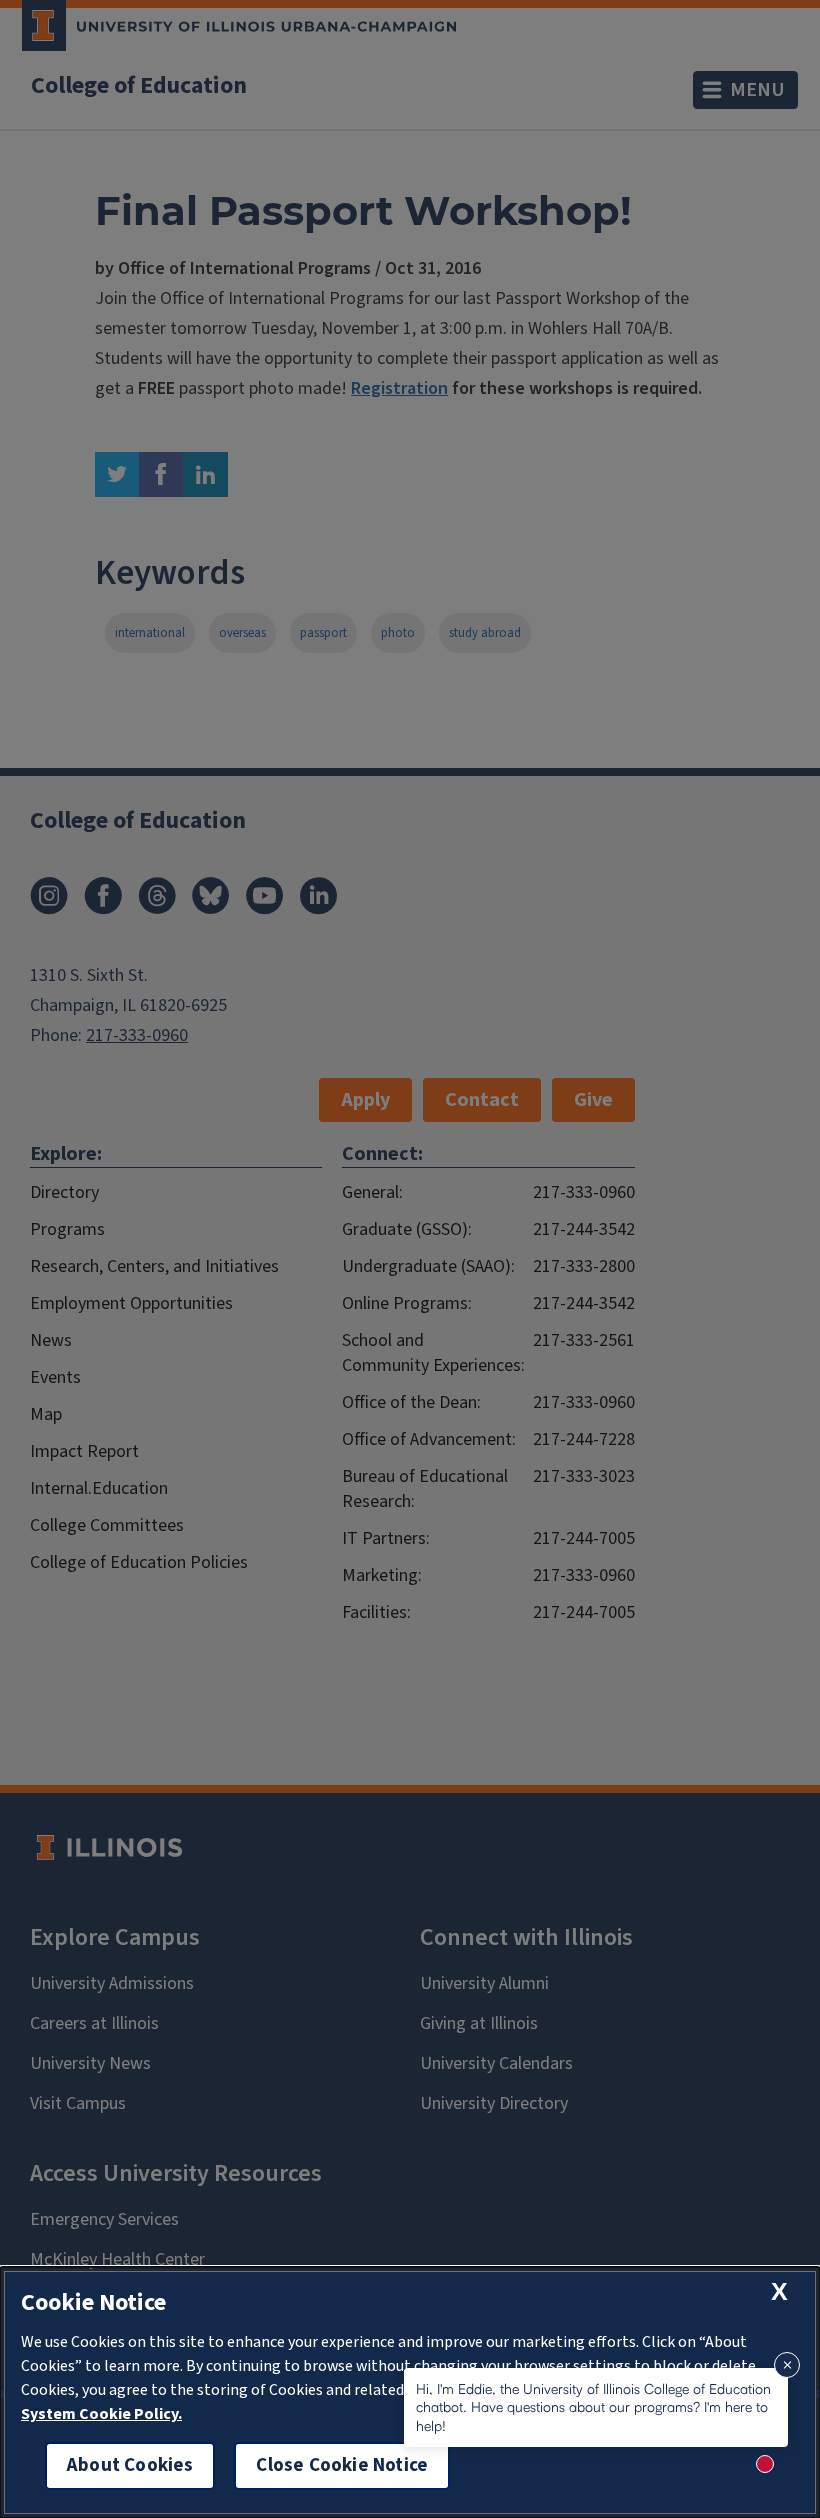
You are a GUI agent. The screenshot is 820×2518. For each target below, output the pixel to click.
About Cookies (130, 2465)
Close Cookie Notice (342, 2465)
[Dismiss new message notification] (787, 2365)
